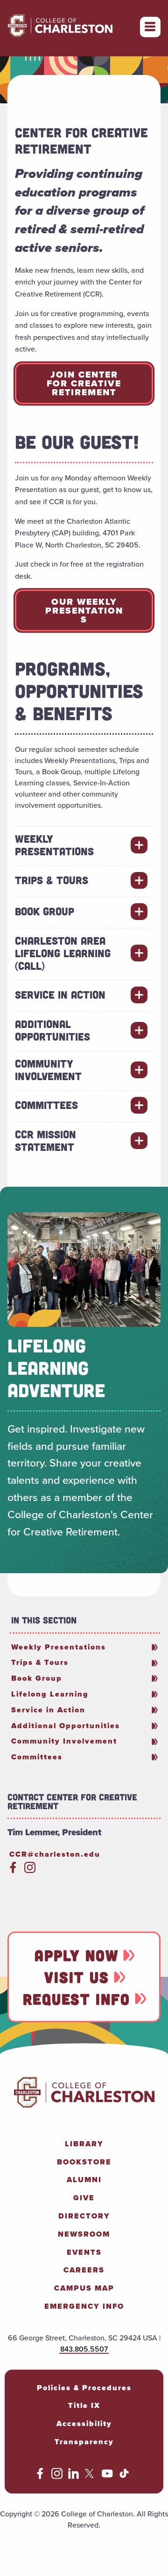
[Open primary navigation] (150, 27)
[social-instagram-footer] (57, 2476)
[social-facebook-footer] (40, 2476)
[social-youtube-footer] (107, 2476)
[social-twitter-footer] (91, 2476)
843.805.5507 (84, 2349)
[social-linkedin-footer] (74, 2476)
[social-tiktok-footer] (124, 2476)
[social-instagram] (30, 1870)
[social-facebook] (13, 1870)
